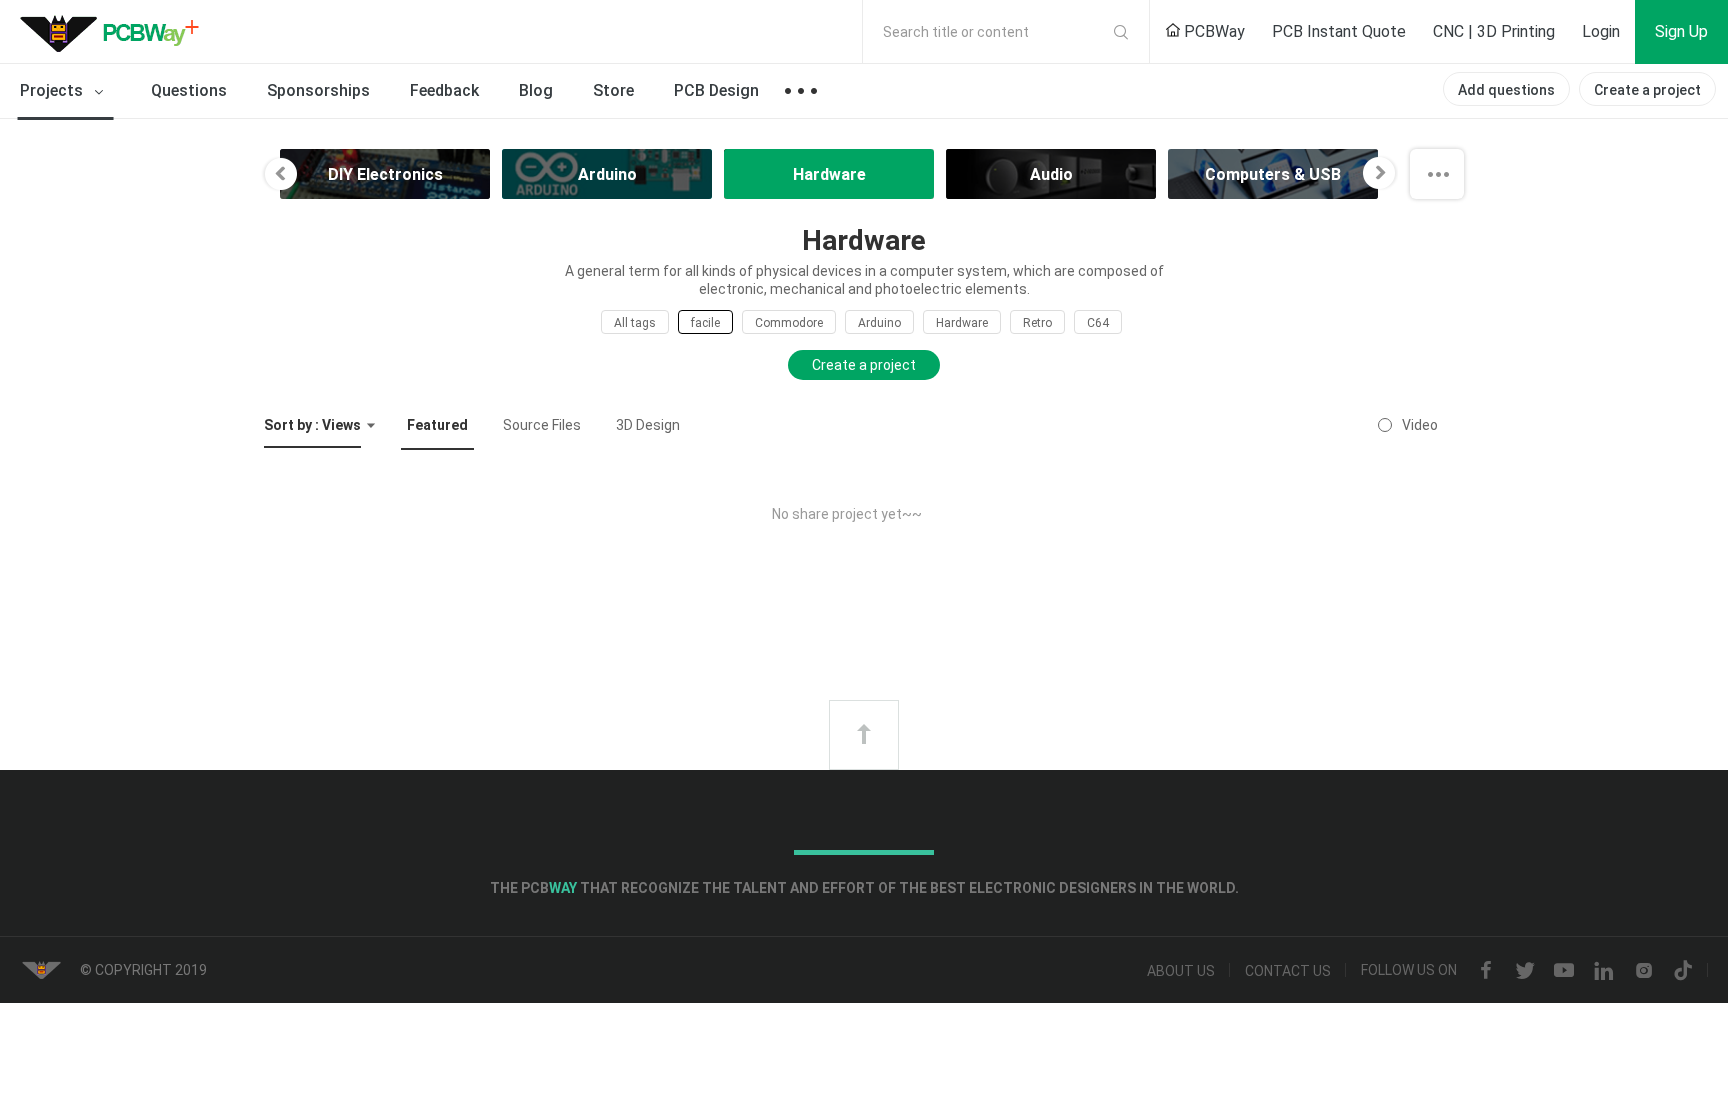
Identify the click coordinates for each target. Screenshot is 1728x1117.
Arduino (879, 323)
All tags (635, 323)
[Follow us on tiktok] (1683, 971)
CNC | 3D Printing (1494, 31)
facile (705, 323)
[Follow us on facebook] (1486, 971)
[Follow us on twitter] (1525, 971)
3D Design (648, 425)
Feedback (444, 90)
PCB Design (716, 90)
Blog (536, 90)
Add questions (1506, 90)
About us (1181, 971)
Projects (53, 90)
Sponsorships (318, 90)
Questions (189, 90)
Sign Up (1681, 31)
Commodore (789, 323)
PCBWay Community (115, 32)
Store (613, 90)
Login (1601, 31)
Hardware (962, 323)
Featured (437, 425)
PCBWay (1212, 31)
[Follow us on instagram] (1644, 971)
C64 (1098, 323)
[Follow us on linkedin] (1604, 971)
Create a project (1647, 90)
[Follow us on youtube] (1564, 971)
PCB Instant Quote (1339, 31)
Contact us (1288, 971)
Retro (1037, 323)
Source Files (542, 425)
